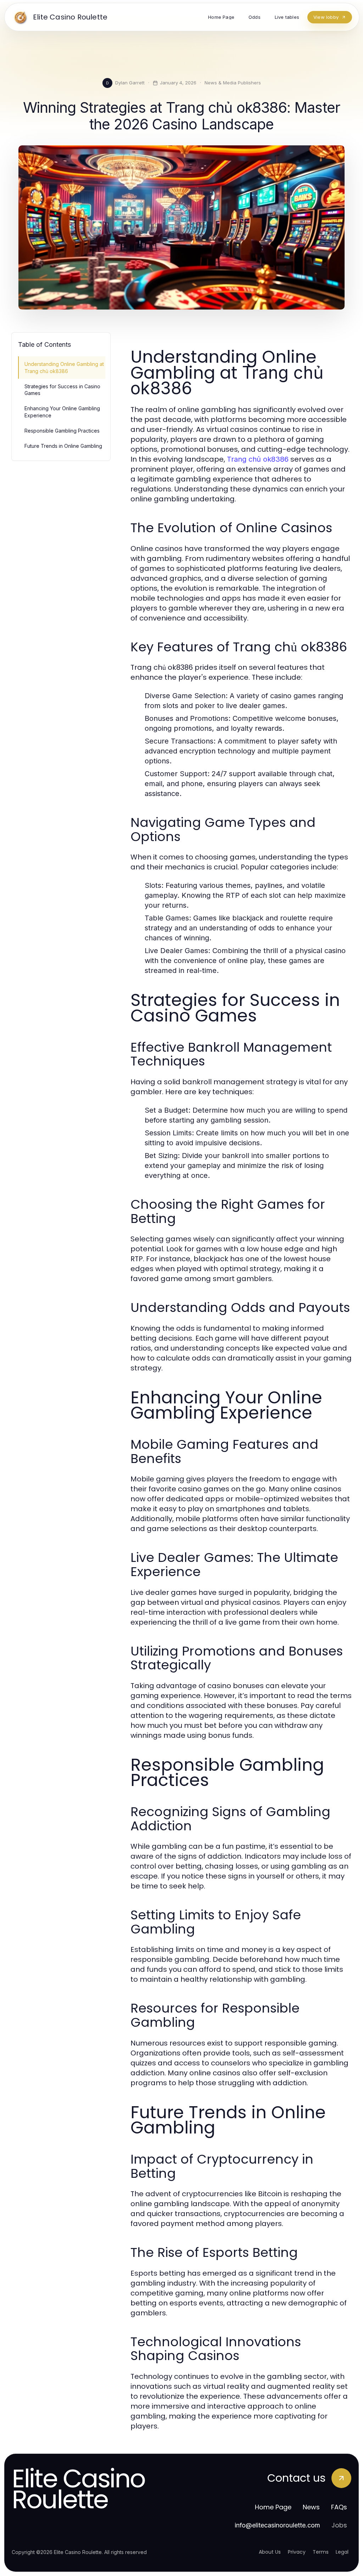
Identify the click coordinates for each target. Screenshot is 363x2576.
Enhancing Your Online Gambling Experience (62, 412)
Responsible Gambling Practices (62, 431)
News (311, 2507)
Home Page (273, 2507)
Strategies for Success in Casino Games (62, 390)
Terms (321, 2552)
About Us (270, 2552)
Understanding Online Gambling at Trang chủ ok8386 (64, 367)
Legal (342, 2552)
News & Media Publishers (233, 83)
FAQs (339, 2507)
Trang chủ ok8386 (258, 459)
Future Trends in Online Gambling (63, 446)
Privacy (297, 2552)
